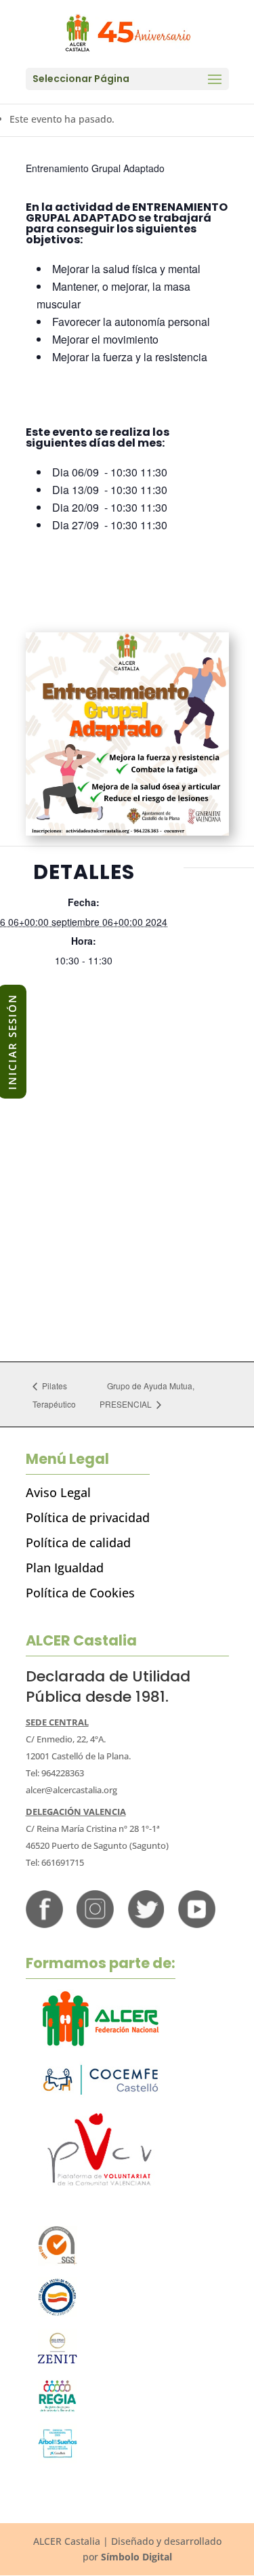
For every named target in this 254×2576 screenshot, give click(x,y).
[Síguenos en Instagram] (95, 1924)
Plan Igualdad (65, 1568)
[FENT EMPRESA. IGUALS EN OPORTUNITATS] (58, 2313)
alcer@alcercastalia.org (71, 1790)
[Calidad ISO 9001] (58, 2262)
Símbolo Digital (136, 2557)
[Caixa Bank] (58, 2409)
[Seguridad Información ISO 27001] (58, 2364)
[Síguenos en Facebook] (44, 1924)
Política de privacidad (88, 1517)
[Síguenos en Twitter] (146, 1924)
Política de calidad (78, 1542)
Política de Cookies (80, 1593)
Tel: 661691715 (55, 1862)
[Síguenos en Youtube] (197, 1924)
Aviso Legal (58, 1492)
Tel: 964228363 (55, 1773)
